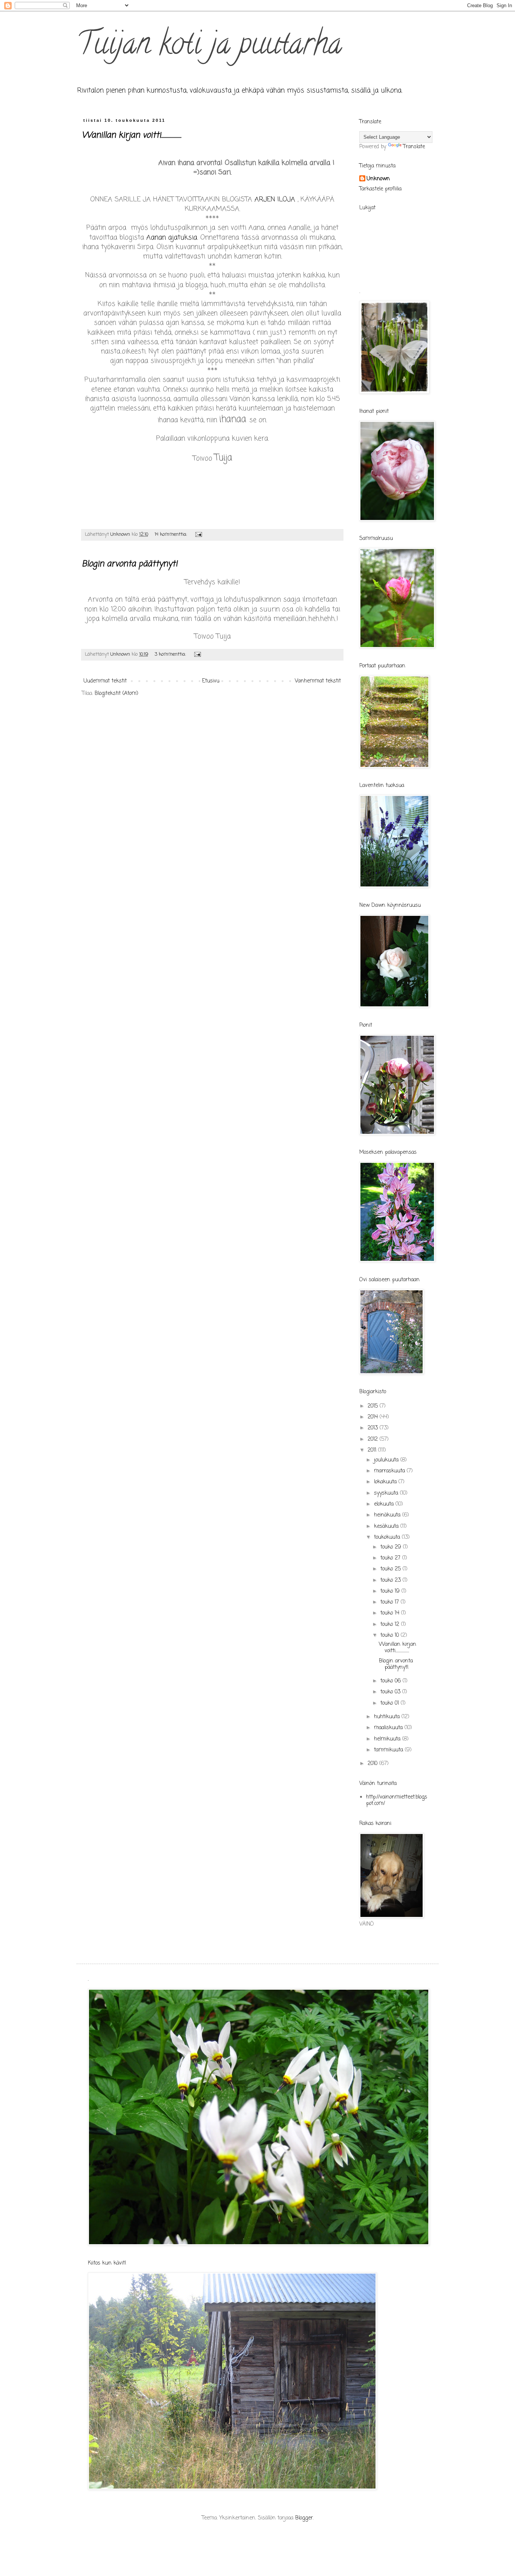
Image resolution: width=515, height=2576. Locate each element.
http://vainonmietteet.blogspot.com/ (397, 1800)
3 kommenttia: (171, 654)
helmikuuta (388, 1739)
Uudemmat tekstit (105, 681)
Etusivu (211, 681)
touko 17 (391, 1602)
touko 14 (391, 1613)
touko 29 (392, 1547)
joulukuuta (387, 1460)
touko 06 (392, 1681)
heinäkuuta (388, 1515)
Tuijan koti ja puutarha (209, 47)
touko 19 (391, 1591)
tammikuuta (389, 1750)
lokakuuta (386, 1482)
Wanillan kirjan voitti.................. (132, 135)
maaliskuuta (389, 1728)
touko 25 (392, 1569)
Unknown (378, 179)
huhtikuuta (388, 1717)
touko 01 (391, 1703)
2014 (374, 1417)
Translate (414, 147)
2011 (373, 1450)
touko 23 (392, 1580)
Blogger (304, 2518)
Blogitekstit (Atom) (116, 694)
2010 (373, 1764)
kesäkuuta (387, 1526)
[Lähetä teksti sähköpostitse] (198, 534)
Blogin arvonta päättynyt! (130, 564)
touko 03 (391, 1692)
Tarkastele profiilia (380, 189)
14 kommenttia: (172, 534)
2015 (374, 1406)
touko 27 (391, 1558)
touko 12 (391, 1625)
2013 (374, 1428)
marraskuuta (390, 1471)
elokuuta (385, 1504)
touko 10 (391, 1635)
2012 (374, 1439)
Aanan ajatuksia (172, 238)
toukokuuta (388, 1537)
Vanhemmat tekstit (318, 681)
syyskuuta (387, 1493)
